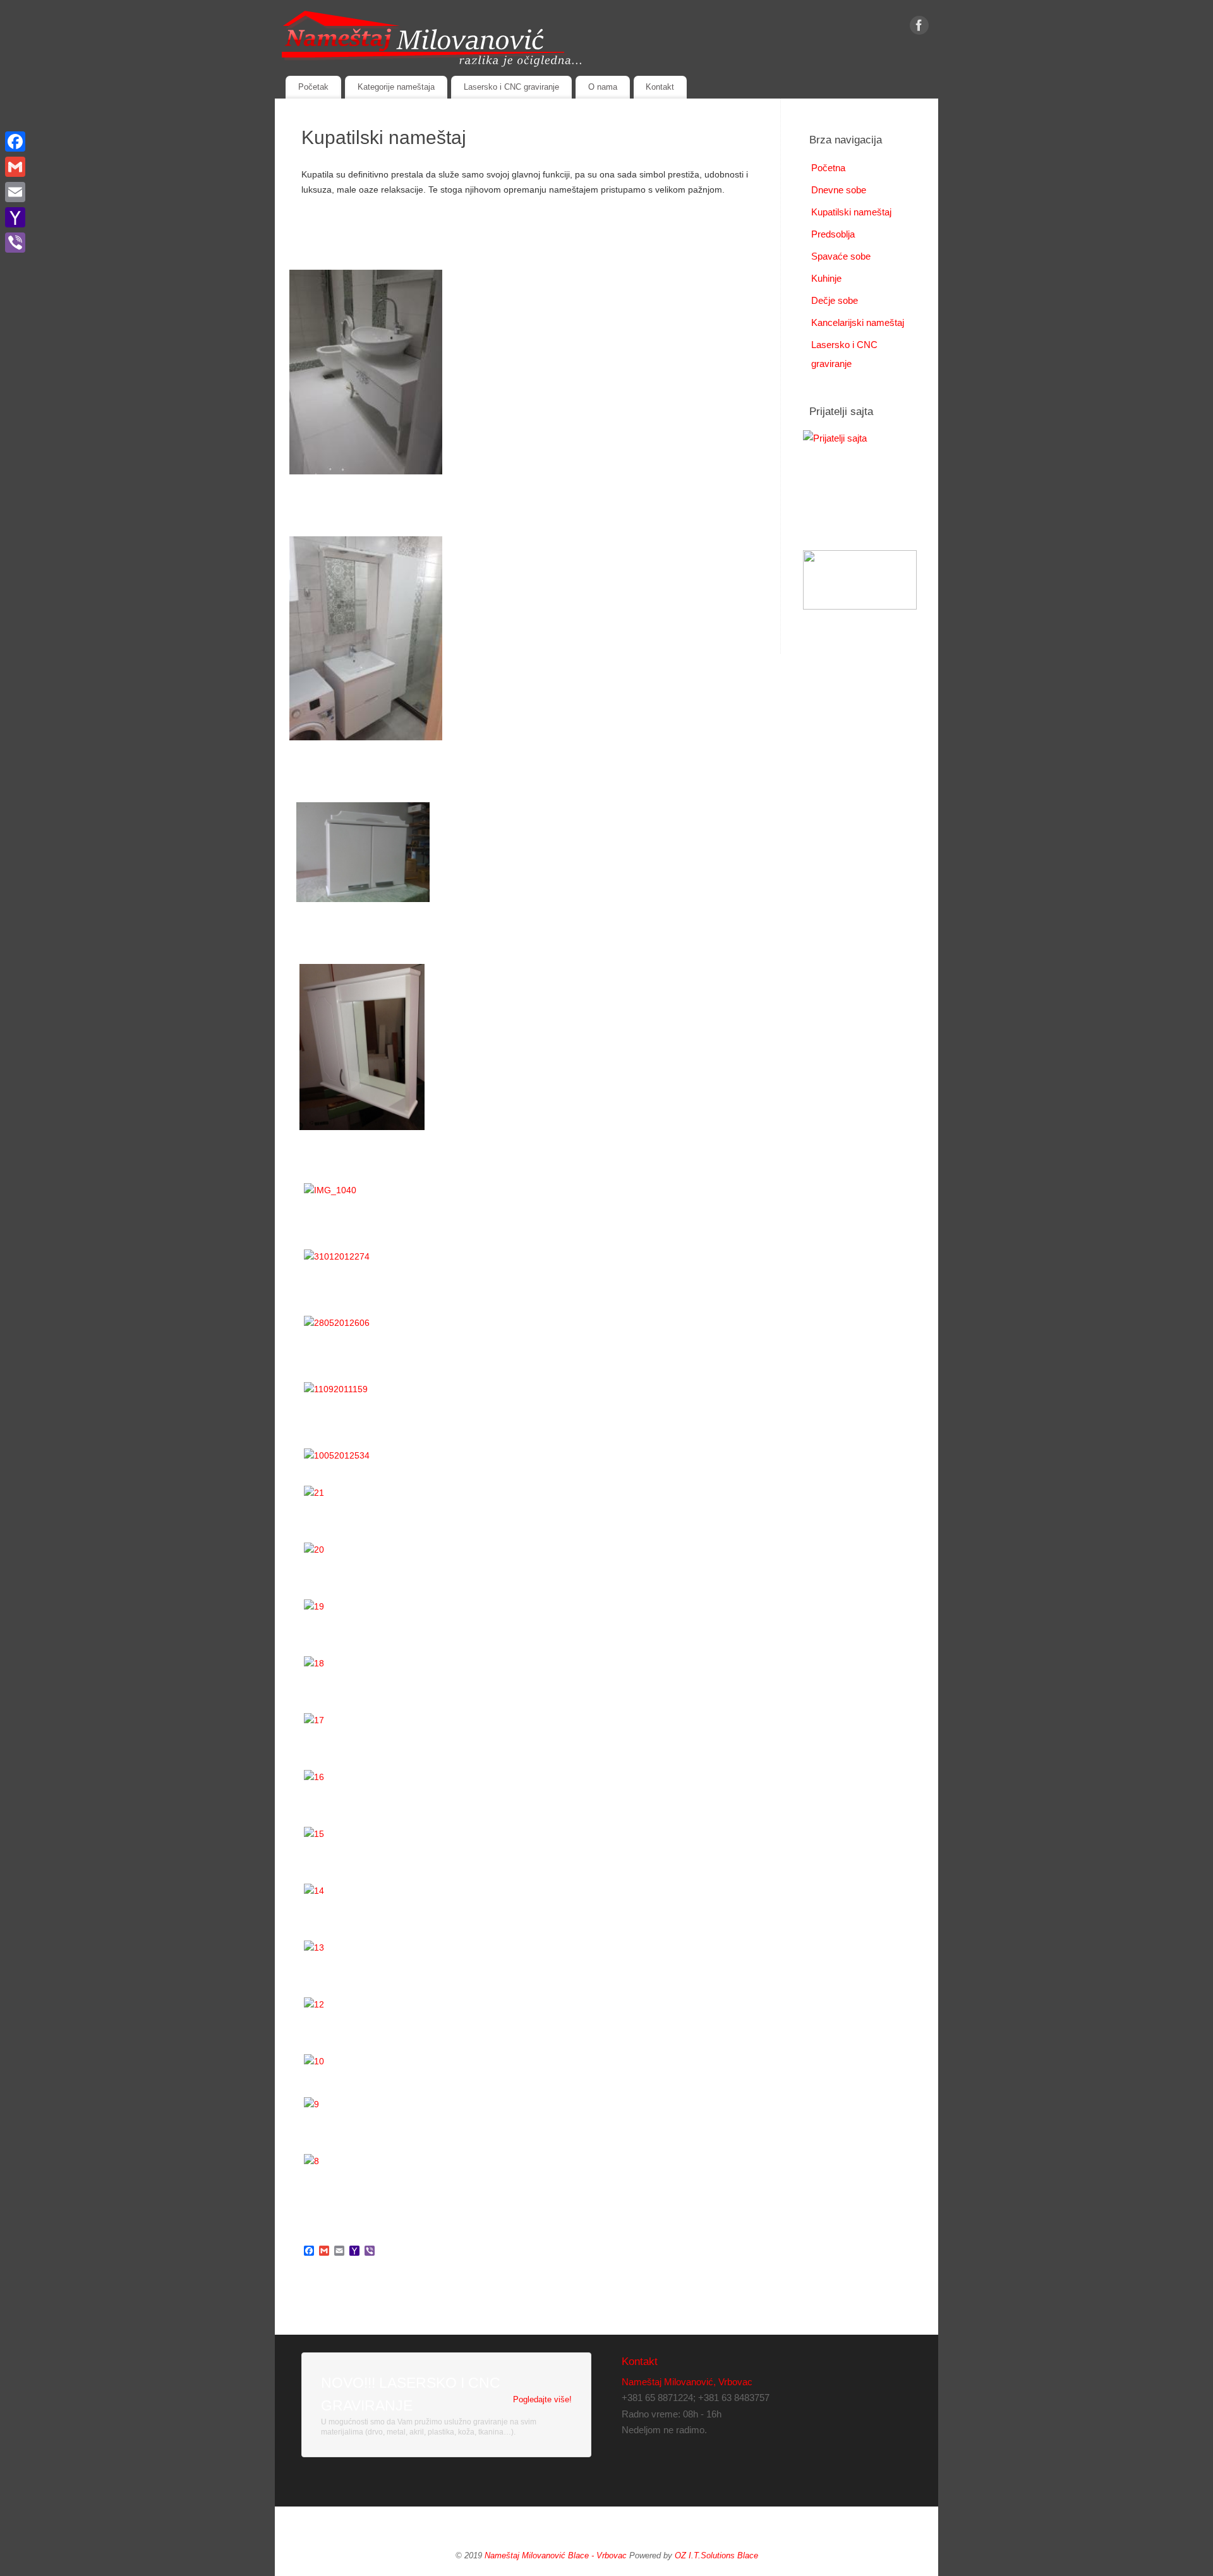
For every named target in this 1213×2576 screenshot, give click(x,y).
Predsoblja (833, 234)
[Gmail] (15, 167)
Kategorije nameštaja (396, 87)
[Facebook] (919, 28)
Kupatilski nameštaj (851, 212)
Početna (828, 168)
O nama (603, 87)
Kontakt (660, 87)
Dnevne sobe (839, 190)
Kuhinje (826, 278)
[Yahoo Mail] (15, 217)
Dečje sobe (835, 300)
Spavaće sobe (841, 256)
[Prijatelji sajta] (860, 478)
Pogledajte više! (542, 2399)
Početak (313, 87)
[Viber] (15, 243)
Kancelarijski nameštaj (858, 322)
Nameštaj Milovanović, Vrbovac (687, 2382)
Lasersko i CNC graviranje (511, 87)
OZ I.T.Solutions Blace (716, 2556)
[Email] (15, 192)
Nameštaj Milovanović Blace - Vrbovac (556, 2556)
